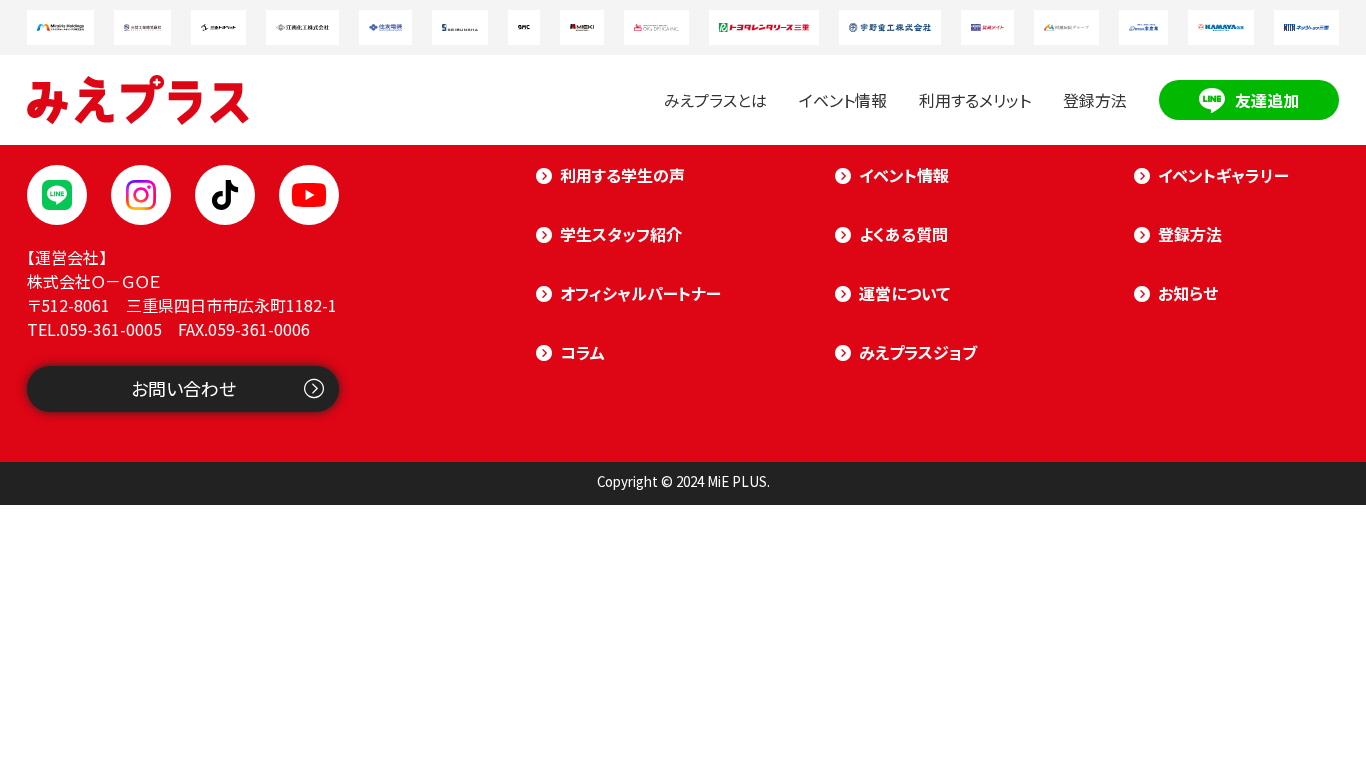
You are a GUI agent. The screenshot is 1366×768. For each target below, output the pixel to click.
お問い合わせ (183, 388)
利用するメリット (975, 100)
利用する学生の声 (622, 175)
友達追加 (1267, 100)
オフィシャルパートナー (640, 293)
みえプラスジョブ (918, 352)
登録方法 (1095, 100)
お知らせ (1188, 293)
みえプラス (138, 100)
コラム (582, 352)
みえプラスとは (715, 100)
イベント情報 (843, 100)
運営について (904, 293)
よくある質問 (903, 234)
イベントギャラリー (1223, 175)
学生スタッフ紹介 (621, 234)
